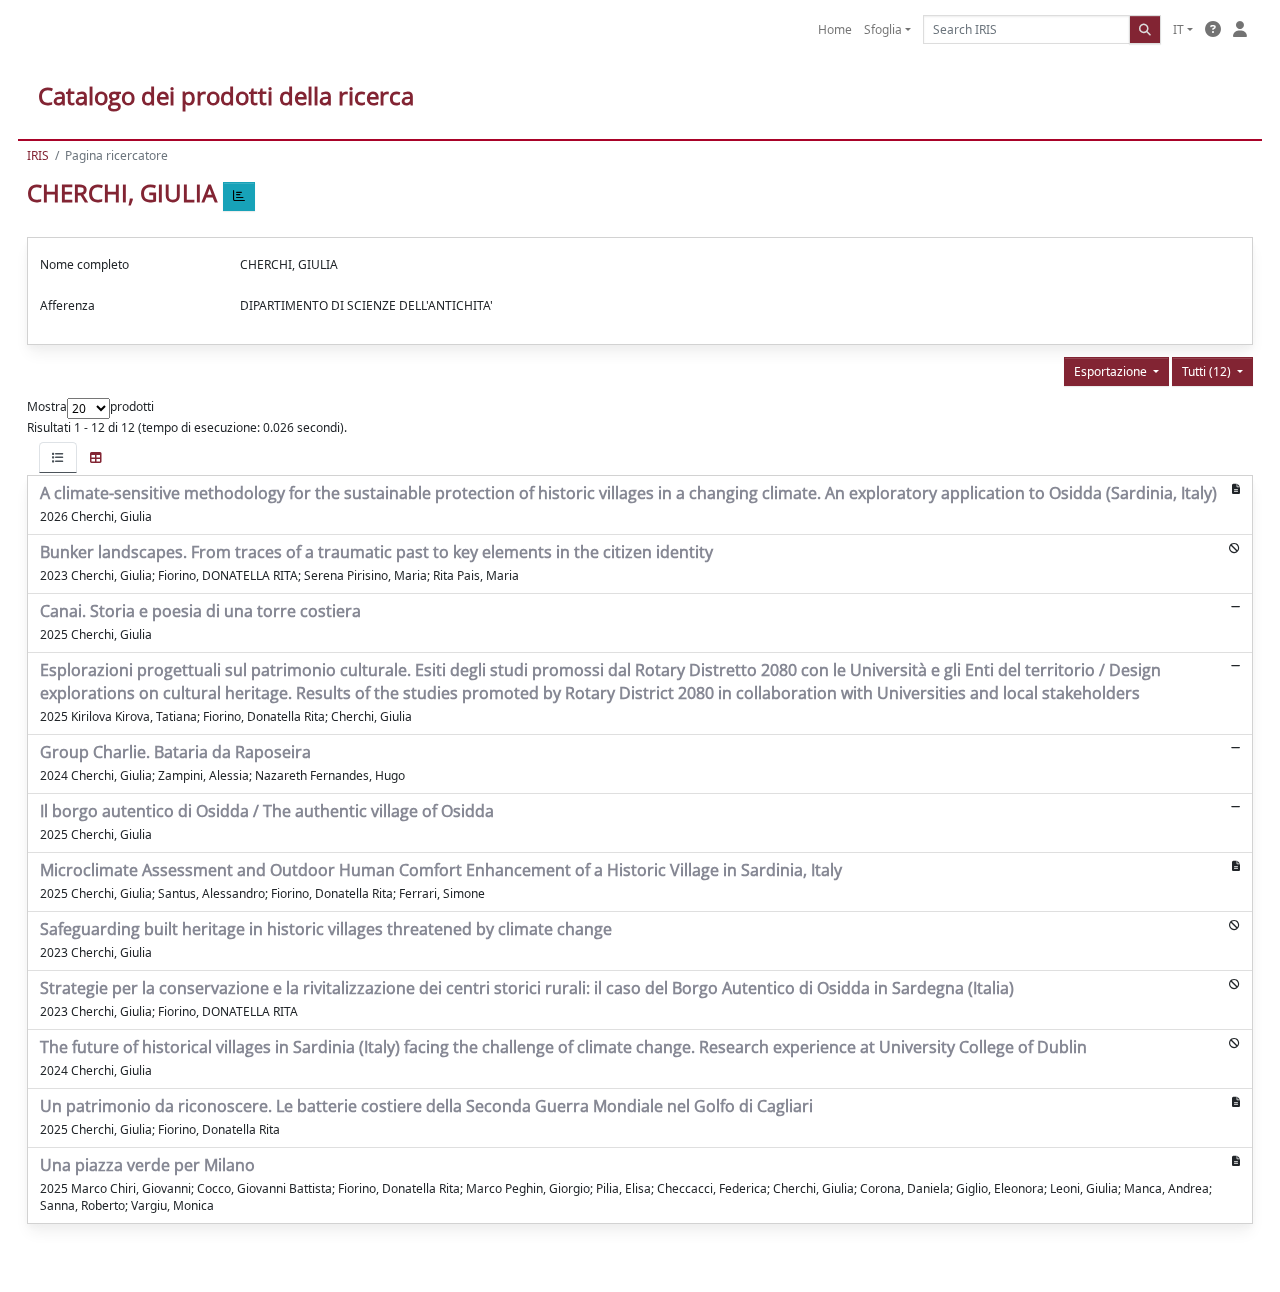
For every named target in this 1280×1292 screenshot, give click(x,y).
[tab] (58, 457)
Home (835, 29)
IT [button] (1178, 29)
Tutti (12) (1208, 371)
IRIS (38, 155)
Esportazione (1112, 371)
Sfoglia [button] (883, 29)
